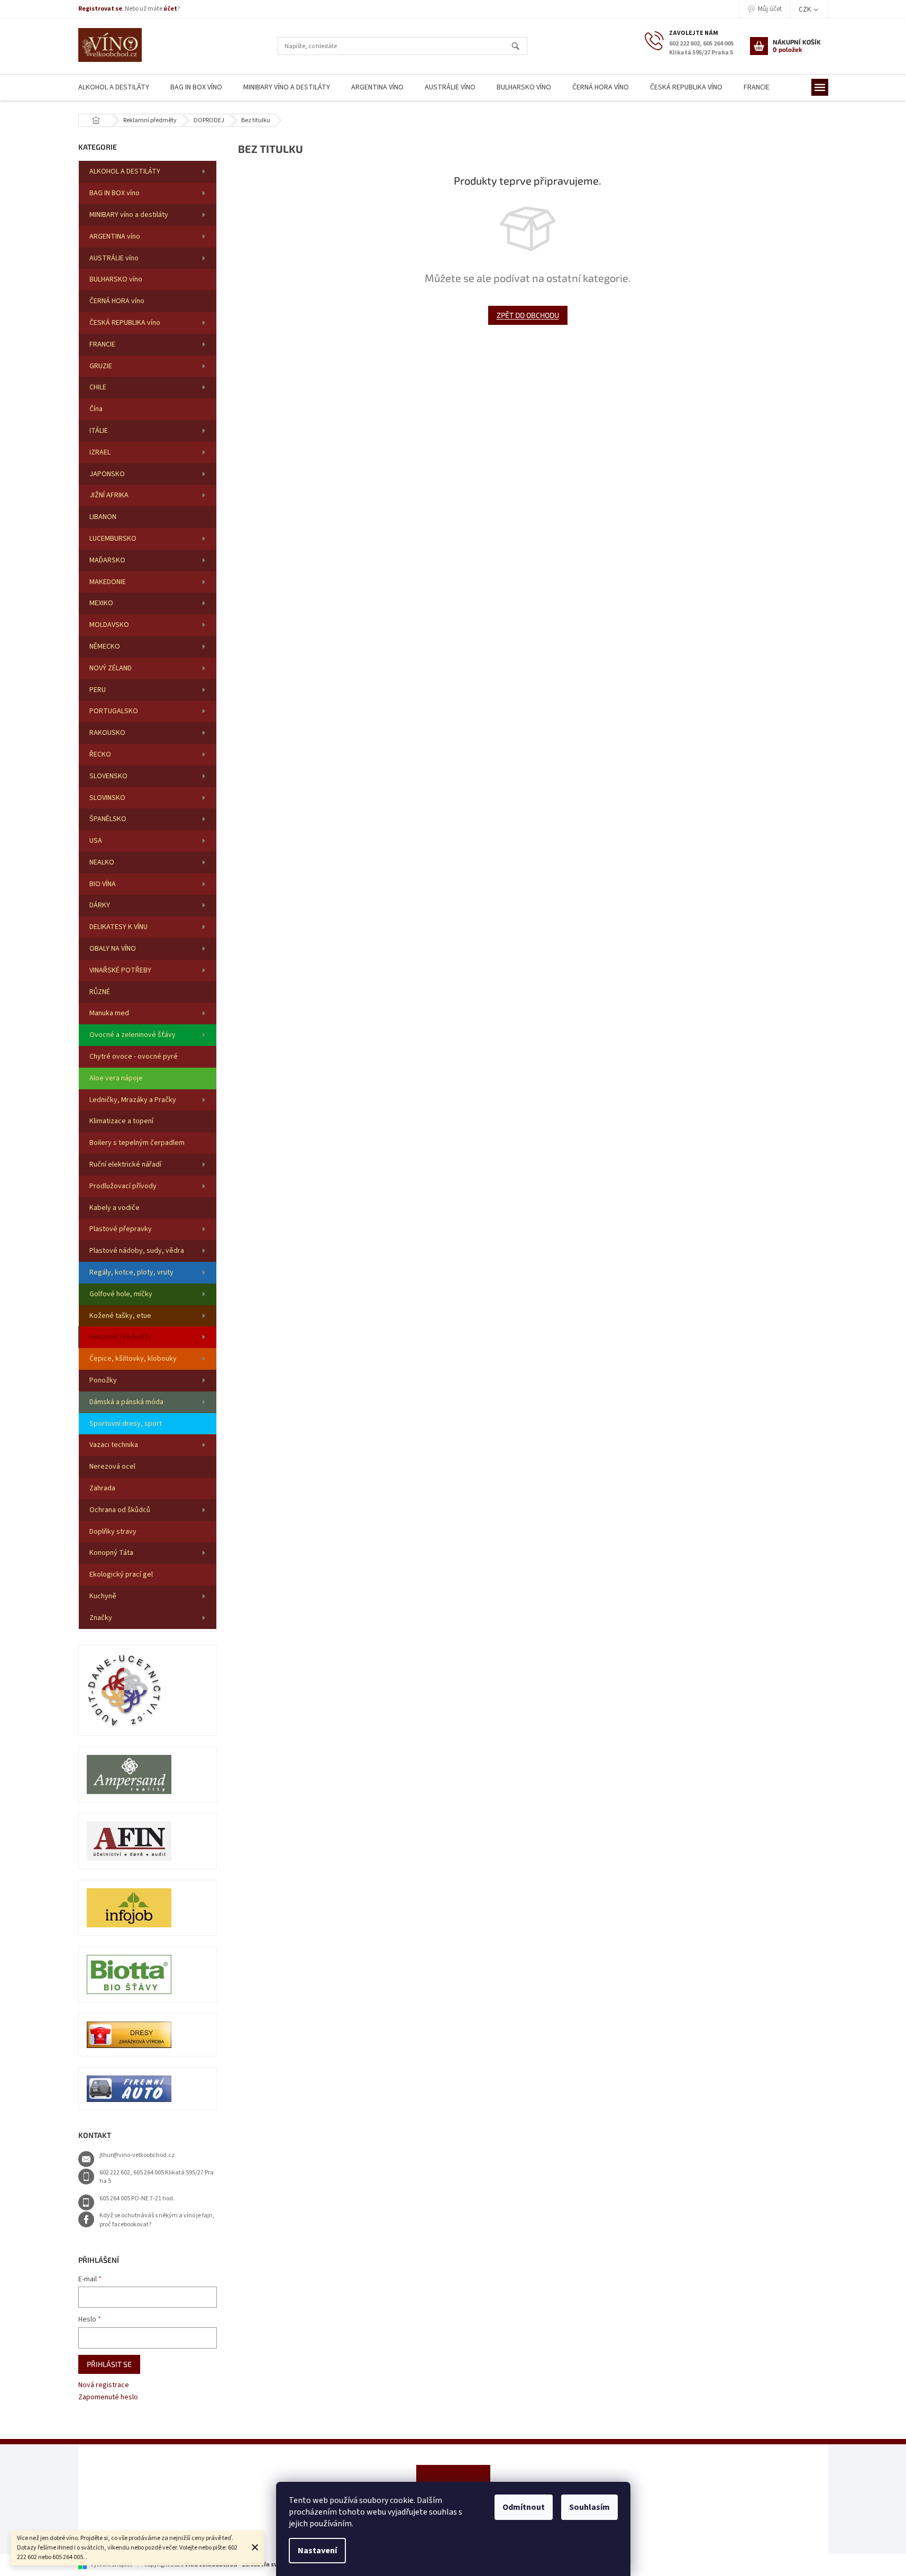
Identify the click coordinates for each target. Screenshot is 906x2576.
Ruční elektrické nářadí (125, 1164)
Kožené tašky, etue (120, 1316)
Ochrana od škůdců (120, 1510)
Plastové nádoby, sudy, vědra (137, 1251)
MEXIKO (101, 603)
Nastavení (317, 2551)
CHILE (98, 387)
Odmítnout (524, 2507)
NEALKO (102, 862)
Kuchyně (103, 1596)
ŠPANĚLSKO (108, 819)
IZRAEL (100, 452)
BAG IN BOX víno (115, 193)
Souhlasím (589, 2507)
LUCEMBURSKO (113, 539)
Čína (96, 409)
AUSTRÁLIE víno (114, 258)
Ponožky (103, 1380)
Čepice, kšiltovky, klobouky (133, 1359)
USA (96, 841)
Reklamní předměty (120, 1337)
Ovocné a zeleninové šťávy (132, 1035)
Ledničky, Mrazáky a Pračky (133, 1100)
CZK (806, 10)
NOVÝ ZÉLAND (111, 668)
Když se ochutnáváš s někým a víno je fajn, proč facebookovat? (157, 2220)
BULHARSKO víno (116, 279)
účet (170, 9)
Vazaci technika (114, 1445)
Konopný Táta (111, 1553)
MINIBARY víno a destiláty (129, 215)
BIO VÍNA (103, 884)
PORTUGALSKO (114, 711)
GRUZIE (101, 366)
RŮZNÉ (100, 992)
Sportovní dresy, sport (126, 1424)
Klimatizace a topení (121, 1121)
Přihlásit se (109, 2364)
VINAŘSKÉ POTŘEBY (120, 970)
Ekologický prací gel (121, 1574)
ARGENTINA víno (115, 236)
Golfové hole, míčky (121, 1294)
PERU (98, 690)
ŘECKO (100, 754)
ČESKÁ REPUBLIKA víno (125, 323)
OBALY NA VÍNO (113, 949)
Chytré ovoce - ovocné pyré (134, 1057)
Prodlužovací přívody (123, 1186)
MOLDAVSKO (109, 625)
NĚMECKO (105, 647)
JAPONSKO (107, 474)
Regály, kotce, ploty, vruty (131, 1272)
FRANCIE (102, 344)
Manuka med (109, 1013)
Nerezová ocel (112, 1467)
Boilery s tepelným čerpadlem (137, 1143)
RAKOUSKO (107, 733)
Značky (101, 1618)
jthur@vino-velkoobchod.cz (137, 2155)
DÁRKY (100, 905)
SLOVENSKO (108, 776)
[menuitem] (114, 88)
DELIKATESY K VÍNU (118, 927)
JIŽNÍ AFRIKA (109, 495)
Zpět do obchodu (528, 315)
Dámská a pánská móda (126, 1402)
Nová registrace (104, 2385)
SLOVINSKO (107, 798)
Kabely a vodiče (115, 1208)
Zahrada (102, 1488)
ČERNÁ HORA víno (117, 301)
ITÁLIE (99, 431)
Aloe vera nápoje (116, 1078)
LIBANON (103, 517)
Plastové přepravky (121, 1229)
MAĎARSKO (107, 560)
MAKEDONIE (108, 582)
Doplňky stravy (113, 1532)
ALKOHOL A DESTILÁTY (125, 171)
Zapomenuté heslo (108, 2397)
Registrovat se (100, 9)
